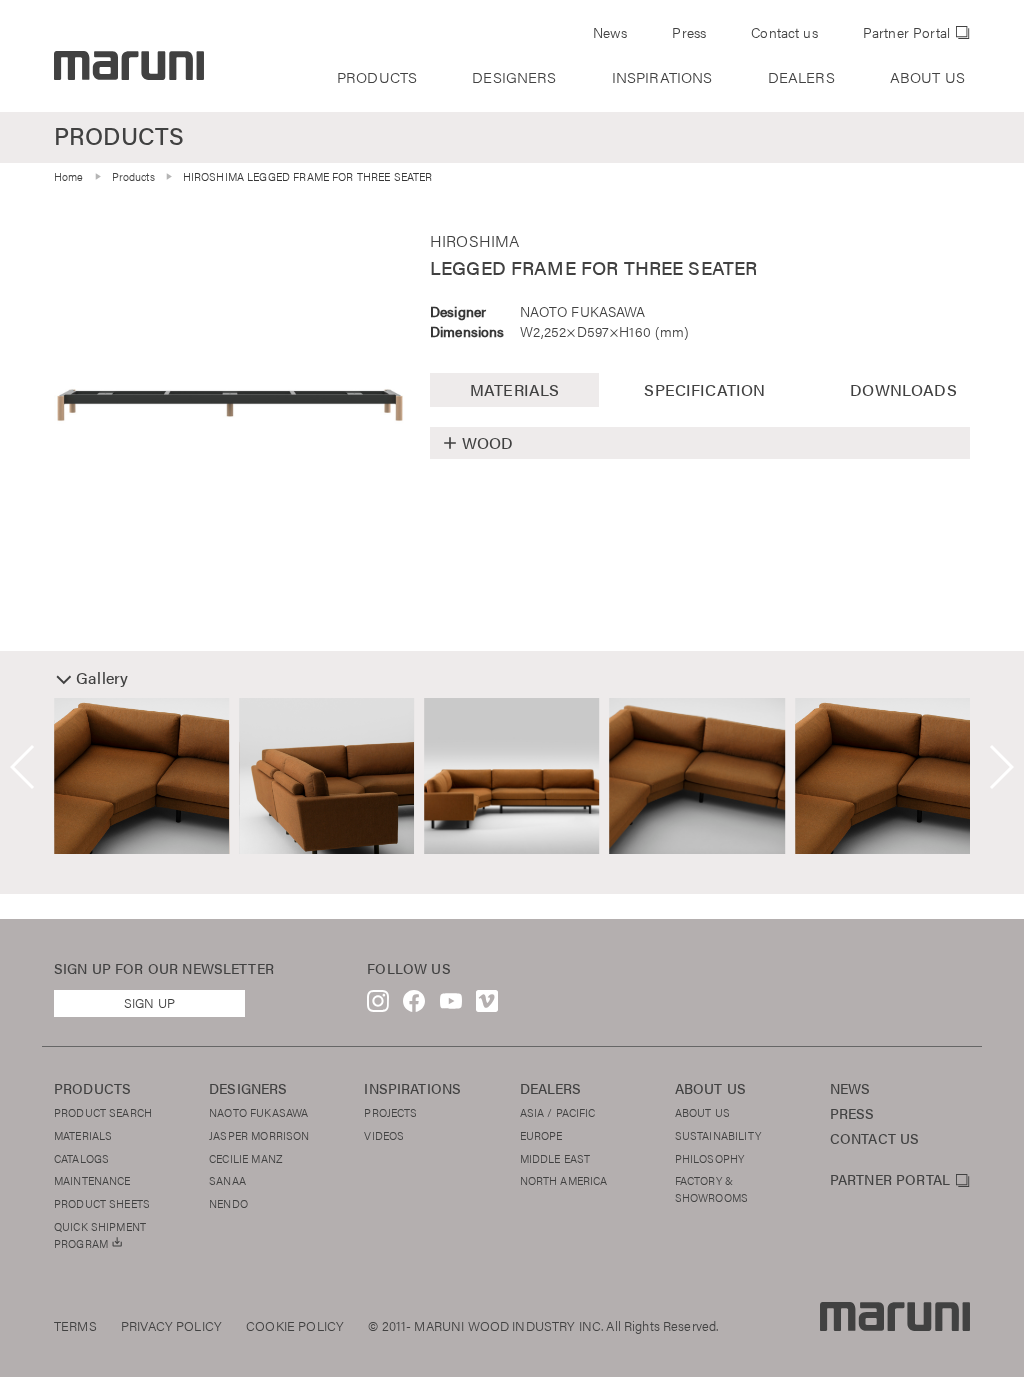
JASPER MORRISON (259, 1135)
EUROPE (541, 1135)
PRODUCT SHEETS (102, 1203)
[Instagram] (378, 1005)
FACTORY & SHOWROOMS (711, 1188)
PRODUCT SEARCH (103, 1112)
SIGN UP (149, 1003)
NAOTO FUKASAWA (583, 311)
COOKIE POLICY (295, 1326)
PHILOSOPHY (710, 1158)
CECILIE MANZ (245, 1158)
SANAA (227, 1180)
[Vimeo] (487, 1005)
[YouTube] (451, 1005)
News (610, 33)
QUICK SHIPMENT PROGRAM (100, 1234)
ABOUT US (927, 77)
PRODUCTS (377, 77)
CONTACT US (875, 1138)
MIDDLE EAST (555, 1158)
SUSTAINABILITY (718, 1135)
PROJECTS (390, 1112)
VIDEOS (384, 1135)
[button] (23, 767)
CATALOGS (81, 1158)
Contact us (784, 33)
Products (133, 176)
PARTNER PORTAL (890, 1180)
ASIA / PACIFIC (558, 1112)
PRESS (852, 1113)
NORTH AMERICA (564, 1180)
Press (689, 33)
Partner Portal (906, 33)
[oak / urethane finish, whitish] (230, 405)
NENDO (228, 1203)
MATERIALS (83, 1135)
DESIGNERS (514, 77)
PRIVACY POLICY (171, 1326)
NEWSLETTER (228, 968)
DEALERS (801, 77)
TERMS (75, 1326)
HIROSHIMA (474, 240)
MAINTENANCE (92, 1180)
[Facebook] (414, 1005)
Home (69, 176)
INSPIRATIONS (662, 77)
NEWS (850, 1088)
